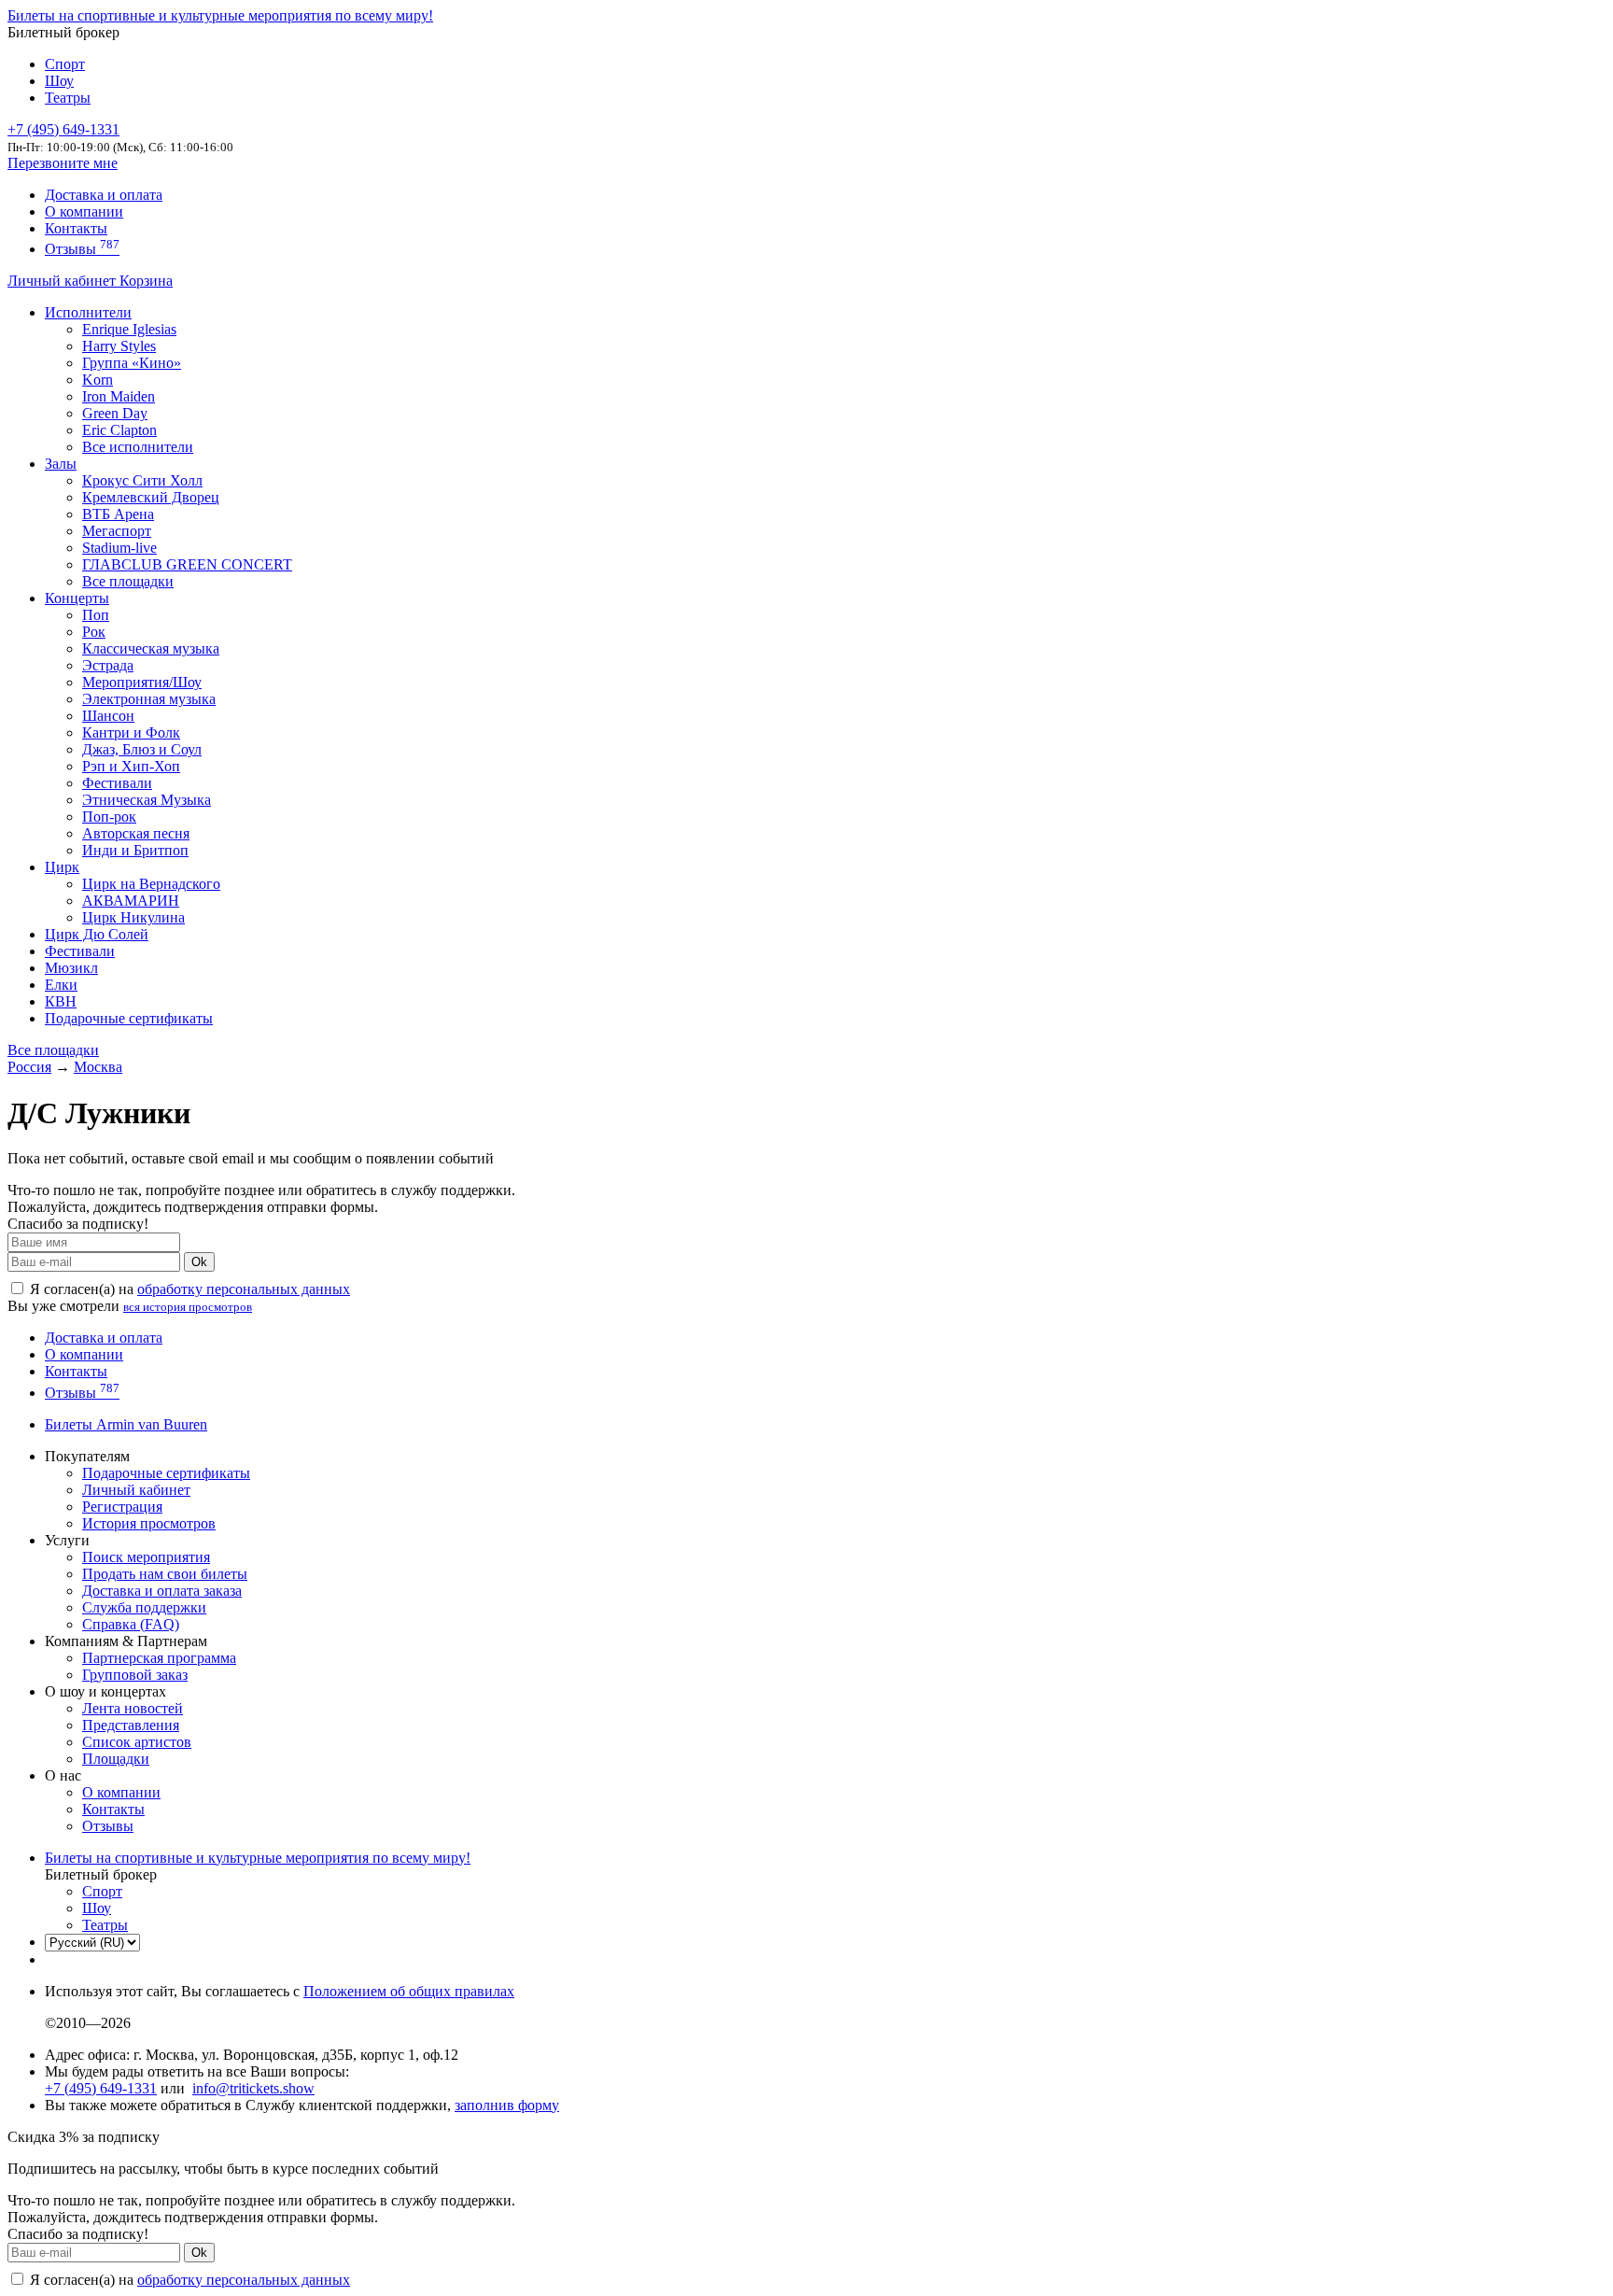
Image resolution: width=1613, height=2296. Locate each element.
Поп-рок (109, 817)
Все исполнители (138, 447)
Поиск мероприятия (146, 1557)
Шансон (108, 716)
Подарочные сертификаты (129, 1018)
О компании (84, 211)
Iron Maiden (119, 396)
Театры (68, 98)
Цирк (62, 867)
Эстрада (108, 665)
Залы (61, 464)
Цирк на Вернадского (151, 884)
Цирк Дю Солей (97, 934)
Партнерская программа (159, 1658)
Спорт (65, 64)
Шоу (59, 81)
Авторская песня (136, 833)
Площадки (116, 1759)
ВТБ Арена (118, 514)
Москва (98, 1067)
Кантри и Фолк (131, 732)
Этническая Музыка (147, 800)
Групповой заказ (135, 1675)
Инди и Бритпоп (135, 850)
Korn (98, 380)
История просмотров (149, 1523)
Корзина (146, 281)
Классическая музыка (151, 648)
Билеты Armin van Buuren (126, 1424)
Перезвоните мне (63, 163)
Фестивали (117, 783)
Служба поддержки (144, 1607)
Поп (96, 615)
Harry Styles (119, 346)
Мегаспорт (117, 531)
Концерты (77, 598)
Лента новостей (133, 1708)
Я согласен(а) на (188, 1289)
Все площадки (128, 581)
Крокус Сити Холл (142, 480)
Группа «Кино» (132, 363)
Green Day (115, 413)
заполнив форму (507, 2105)
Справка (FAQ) (131, 1624)
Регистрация (122, 1507)
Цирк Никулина (133, 917)
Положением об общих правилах (409, 1991)
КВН (61, 1001)
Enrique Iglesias (129, 329)
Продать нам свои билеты (165, 1574)
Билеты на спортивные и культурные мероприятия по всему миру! (220, 15)
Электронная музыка (149, 699)
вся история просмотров (188, 1307)
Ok (199, 1262)
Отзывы (82, 249)
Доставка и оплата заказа (162, 1591)
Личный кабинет (63, 281)
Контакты (76, 228)
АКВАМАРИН (131, 901)
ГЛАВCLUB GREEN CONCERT (187, 564)
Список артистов (137, 1742)
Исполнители (88, 312)
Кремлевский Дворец (151, 497)
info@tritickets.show (253, 2088)
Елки (61, 985)
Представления (131, 1725)
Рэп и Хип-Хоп (131, 766)
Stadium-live (119, 548)
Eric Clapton (119, 430)
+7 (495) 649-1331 (101, 2088)
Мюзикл (71, 968)
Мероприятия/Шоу (142, 682)
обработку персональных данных (244, 1289)
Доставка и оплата (104, 195)
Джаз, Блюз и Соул (142, 749)
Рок (94, 632)
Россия (29, 1067)
